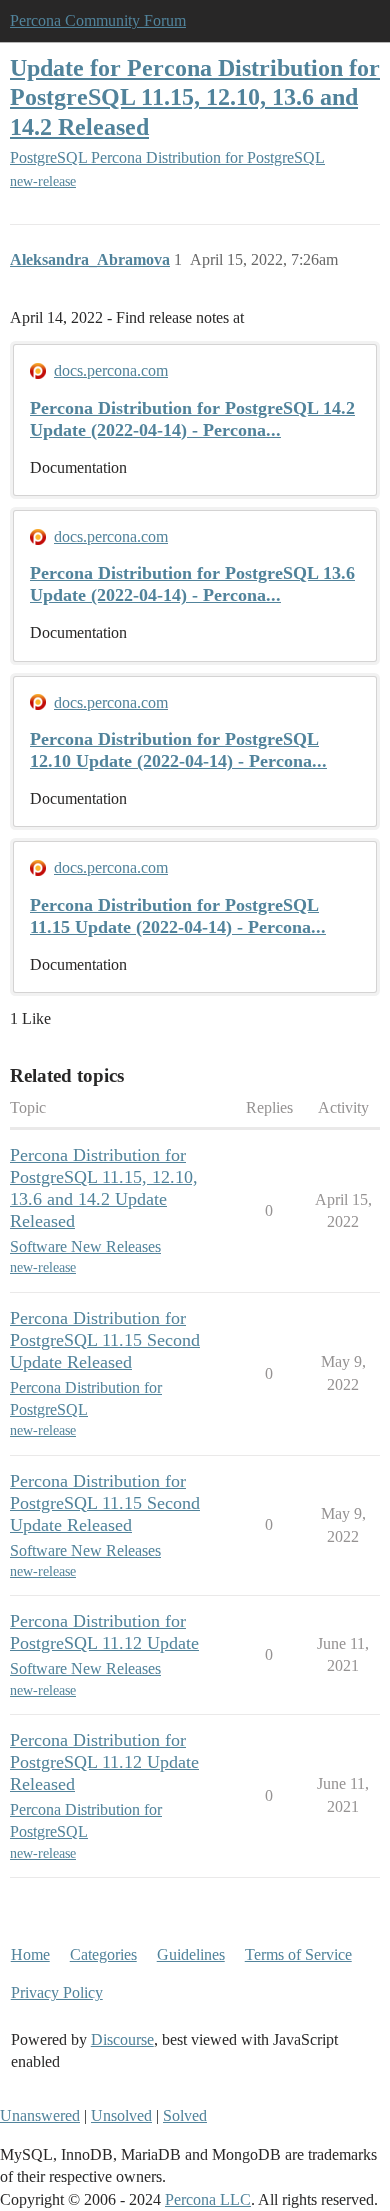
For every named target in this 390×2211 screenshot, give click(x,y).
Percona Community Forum (98, 20)
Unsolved (121, 2115)
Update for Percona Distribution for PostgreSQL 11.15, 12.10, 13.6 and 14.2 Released (195, 96)
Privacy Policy (57, 1992)
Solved (185, 2115)
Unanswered (40, 2115)
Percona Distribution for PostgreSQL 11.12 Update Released (104, 1762)
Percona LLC (208, 2199)
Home (30, 1954)
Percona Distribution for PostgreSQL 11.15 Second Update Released (105, 1340)
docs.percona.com (111, 370)
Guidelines (191, 1954)
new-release (43, 181)
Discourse (122, 2039)
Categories (103, 1954)
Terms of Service (298, 1954)
